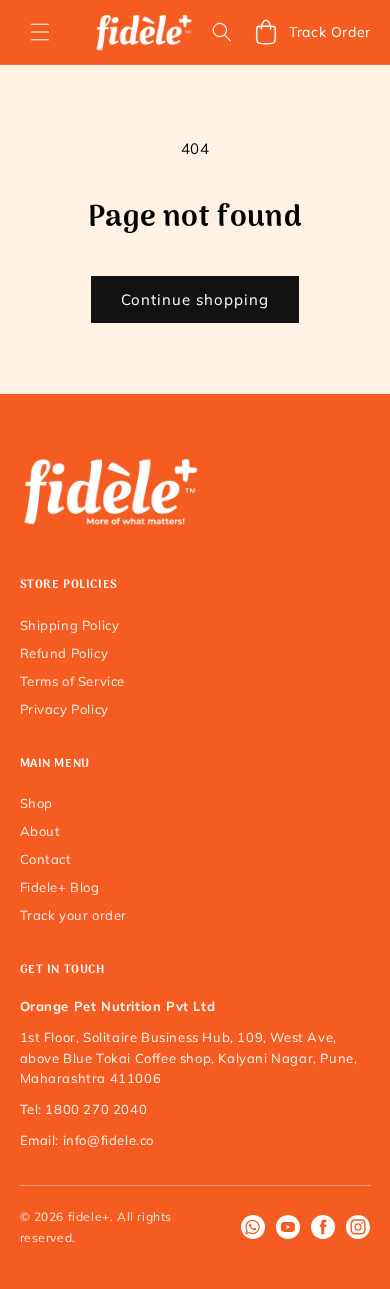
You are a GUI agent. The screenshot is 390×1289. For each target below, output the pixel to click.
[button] (40, 32)
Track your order (74, 915)
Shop (36, 803)
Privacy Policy (64, 709)
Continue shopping (195, 299)
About (40, 831)
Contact (46, 859)
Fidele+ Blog (60, 887)
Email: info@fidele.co (87, 1140)
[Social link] (253, 1227)
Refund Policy (64, 653)
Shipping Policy (70, 625)
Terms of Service (73, 681)
